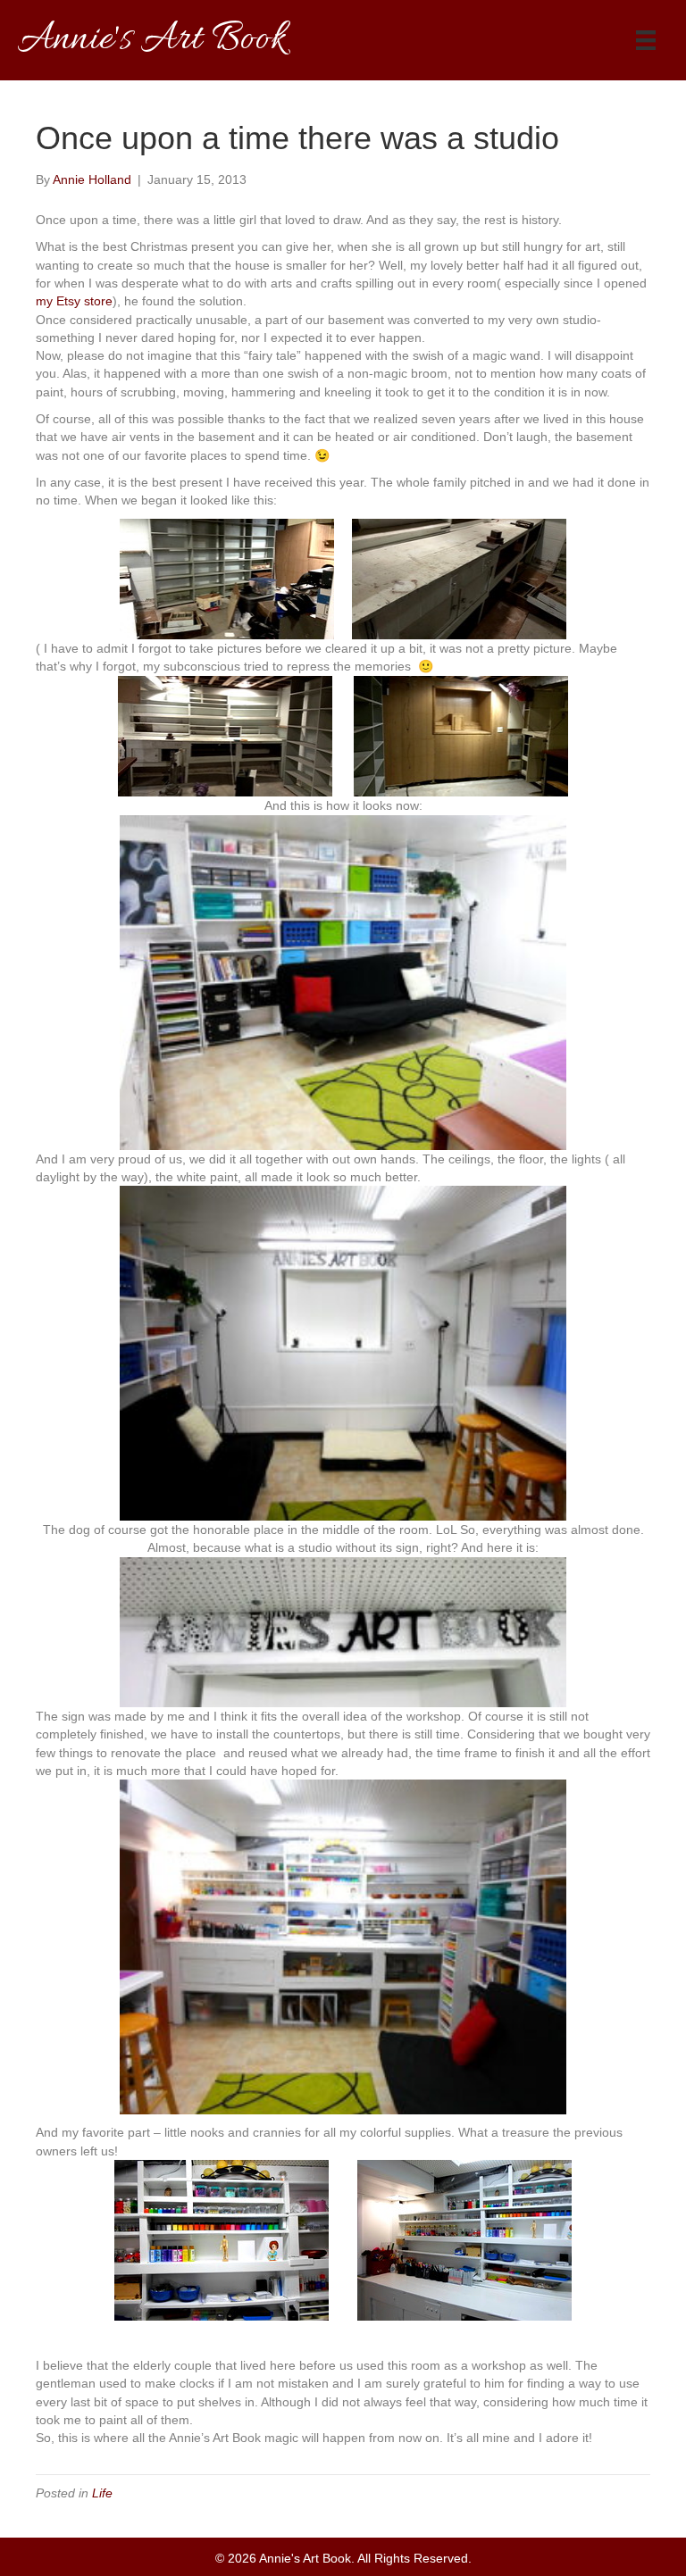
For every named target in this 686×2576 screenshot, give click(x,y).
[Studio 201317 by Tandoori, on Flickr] (343, 1631)
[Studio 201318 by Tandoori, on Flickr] (343, 1946)
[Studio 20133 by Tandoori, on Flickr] (459, 578)
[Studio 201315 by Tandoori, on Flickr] (343, 981)
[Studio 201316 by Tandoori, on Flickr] (343, 1352)
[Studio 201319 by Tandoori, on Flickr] (222, 2239)
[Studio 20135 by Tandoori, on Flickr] (225, 735)
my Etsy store (74, 301)
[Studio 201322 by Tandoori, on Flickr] (464, 2239)
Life (102, 2493)
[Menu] (646, 40)
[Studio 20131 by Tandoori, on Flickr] (227, 578)
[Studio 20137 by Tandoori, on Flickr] (461, 735)
